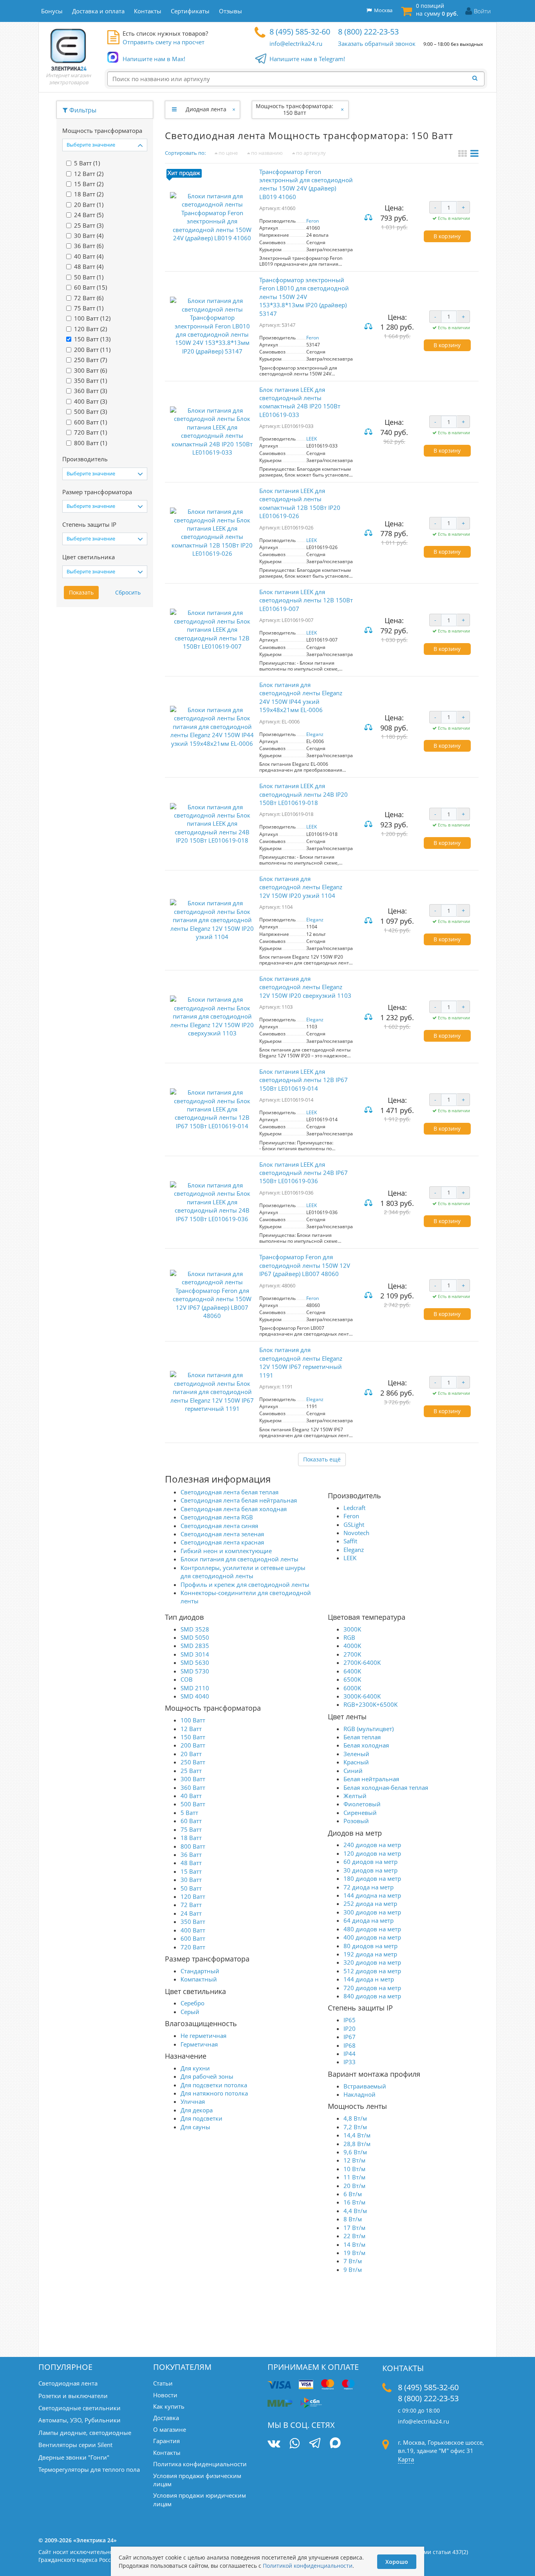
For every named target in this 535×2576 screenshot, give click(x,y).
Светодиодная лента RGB (217, 1517)
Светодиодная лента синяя (219, 1526)
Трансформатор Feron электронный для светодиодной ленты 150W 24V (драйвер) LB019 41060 (306, 184)
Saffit (350, 1541)
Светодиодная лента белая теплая (230, 1492)
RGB (349, 1637)
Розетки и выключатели (73, 2396)
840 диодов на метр (372, 1996)
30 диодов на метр (371, 1870)
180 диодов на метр (372, 1878)
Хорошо (397, 2562)
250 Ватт (193, 1762)
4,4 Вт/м (355, 2211)
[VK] (274, 2443)
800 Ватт (193, 1846)
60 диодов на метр (371, 1862)
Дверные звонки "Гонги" (74, 2457)
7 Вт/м (353, 2261)
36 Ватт (191, 1855)
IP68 (350, 2045)
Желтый (355, 1796)
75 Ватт (191, 1829)
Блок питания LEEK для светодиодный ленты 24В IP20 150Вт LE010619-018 (304, 794)
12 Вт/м (354, 2160)
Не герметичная (203, 2036)
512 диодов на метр (372, 1971)
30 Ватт (191, 1880)
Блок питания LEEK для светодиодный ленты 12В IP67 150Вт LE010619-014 (304, 1080)
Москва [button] (382, 10)
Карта (406, 2459)
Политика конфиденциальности (200, 2464)
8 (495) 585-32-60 (300, 32)
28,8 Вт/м (357, 2144)
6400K (352, 1671)
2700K (352, 1654)
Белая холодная (366, 1745)
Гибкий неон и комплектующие (226, 1551)
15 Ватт (191, 1871)
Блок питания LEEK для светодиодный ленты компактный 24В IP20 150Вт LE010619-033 (300, 402)
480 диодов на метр (372, 1929)
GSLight (354, 1525)
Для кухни (195, 2068)
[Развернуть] (174, 109)
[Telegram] (315, 2444)
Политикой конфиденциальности (308, 2566)
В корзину (447, 236)
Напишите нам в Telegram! (307, 59)
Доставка (166, 2418)
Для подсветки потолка (214, 2085)
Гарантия (166, 2441)
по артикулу (310, 153)
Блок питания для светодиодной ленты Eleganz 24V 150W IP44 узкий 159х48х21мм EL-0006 (301, 697)
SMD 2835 (195, 1646)
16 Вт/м (354, 2202)
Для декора (197, 2110)
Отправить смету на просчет (164, 42)
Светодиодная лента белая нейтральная (239, 1500)
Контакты (167, 2453)
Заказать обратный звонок (377, 44)
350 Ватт (193, 1922)
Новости (165, 2395)
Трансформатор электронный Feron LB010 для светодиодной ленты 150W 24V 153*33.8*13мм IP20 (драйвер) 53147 (304, 297)
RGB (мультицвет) (369, 1729)
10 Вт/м (354, 2169)
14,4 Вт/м (357, 2135)
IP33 (350, 2062)
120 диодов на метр (372, 1853)
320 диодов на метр (372, 1962)
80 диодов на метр (371, 1946)
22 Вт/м (354, 2236)
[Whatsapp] (295, 2443)
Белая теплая (362, 1737)
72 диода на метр (369, 1887)
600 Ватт (193, 1938)
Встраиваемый (365, 2086)
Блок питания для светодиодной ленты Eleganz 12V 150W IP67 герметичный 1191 (301, 1362)
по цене (228, 153)
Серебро (192, 2003)
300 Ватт (193, 1779)
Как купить (169, 2406)
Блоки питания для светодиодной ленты (239, 1559)
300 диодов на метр (372, 1912)
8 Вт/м (353, 2219)
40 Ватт (191, 1796)
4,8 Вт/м (355, 2118)
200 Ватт (193, 1745)
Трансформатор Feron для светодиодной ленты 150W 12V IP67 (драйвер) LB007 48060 (305, 1265)
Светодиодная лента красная (222, 1542)
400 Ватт (193, 1930)
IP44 (350, 2054)
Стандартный (200, 1971)
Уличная (193, 2101)
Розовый (356, 1821)
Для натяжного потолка (214, 2093)
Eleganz (315, 734)
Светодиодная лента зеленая (222, 1534)
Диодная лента (206, 109)
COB (187, 1679)
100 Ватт (193, 1720)
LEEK (312, 439)
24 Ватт (191, 1913)
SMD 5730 (195, 1671)
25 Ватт (191, 1771)
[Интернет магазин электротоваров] (69, 49)
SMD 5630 (195, 1662)
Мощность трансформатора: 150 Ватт (295, 109)
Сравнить (369, 218)
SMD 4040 (195, 1696)
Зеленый (356, 1754)
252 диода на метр (370, 1903)
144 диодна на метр (372, 1895)
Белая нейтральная (371, 1779)
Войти (482, 11)
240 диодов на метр (372, 1845)
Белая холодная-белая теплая (386, 1787)
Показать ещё (322, 1459)
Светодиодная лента (68, 2383)
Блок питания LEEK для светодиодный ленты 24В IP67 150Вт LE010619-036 (304, 1173)
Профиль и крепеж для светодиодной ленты (245, 1584)
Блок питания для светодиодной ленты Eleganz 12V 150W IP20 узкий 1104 (301, 887)
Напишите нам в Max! (154, 59)
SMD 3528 (195, 1629)
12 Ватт (191, 1729)
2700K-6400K (362, 1662)
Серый (190, 2012)
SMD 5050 (195, 1637)
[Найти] (477, 78)
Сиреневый (360, 1813)
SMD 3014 (195, 1654)
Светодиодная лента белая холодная (234, 1509)
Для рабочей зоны (207, 2076)
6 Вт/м (353, 2194)
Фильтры (82, 110)
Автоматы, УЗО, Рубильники (80, 2420)
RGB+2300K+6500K (371, 1704)
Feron (313, 221)
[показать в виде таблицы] (474, 154)
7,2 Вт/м (355, 2127)
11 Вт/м (354, 2177)
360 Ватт (193, 1787)
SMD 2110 (195, 1688)
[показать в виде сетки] (464, 154)
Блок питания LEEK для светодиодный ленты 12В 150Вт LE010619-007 (306, 600)
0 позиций (437, 10)
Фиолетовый (362, 1804)
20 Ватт (191, 1754)
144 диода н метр (369, 1979)
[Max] (335, 2444)
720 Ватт (193, 1947)
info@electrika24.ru (296, 44)
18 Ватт (191, 1838)
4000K (352, 1646)
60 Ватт (191, 1821)
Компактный (199, 1979)
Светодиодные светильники (80, 2408)
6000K (352, 1688)
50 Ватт (191, 1888)
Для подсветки (202, 2118)
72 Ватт (191, 1905)
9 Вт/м (353, 2270)
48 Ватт (191, 1863)
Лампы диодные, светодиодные (85, 2433)
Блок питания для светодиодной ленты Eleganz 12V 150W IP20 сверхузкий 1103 (305, 987)
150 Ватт (193, 1737)
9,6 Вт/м (355, 2152)
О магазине (170, 2429)
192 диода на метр (370, 1954)
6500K (352, 1679)
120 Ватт (193, 1896)
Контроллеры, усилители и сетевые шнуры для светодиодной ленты (243, 1572)
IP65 (350, 2020)
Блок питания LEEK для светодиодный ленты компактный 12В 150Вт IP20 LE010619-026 (300, 503)
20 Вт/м (354, 2186)
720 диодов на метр (372, 1988)
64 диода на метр (369, 1920)
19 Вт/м (354, 2253)
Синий (353, 1771)
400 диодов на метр (372, 1937)
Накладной (360, 2094)
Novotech (356, 1533)
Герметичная (199, 2044)
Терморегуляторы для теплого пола (89, 2469)
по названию (266, 153)
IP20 (350, 2029)
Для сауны (195, 2127)
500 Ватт (193, 1804)
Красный (356, 1762)
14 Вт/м (354, 2244)
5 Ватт (189, 1813)
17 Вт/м (354, 2228)
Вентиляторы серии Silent (75, 2445)
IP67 (350, 2037)
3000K (352, 1629)
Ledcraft (354, 1508)
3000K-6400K (362, 1696)
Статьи (163, 2383)
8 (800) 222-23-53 (368, 32)
